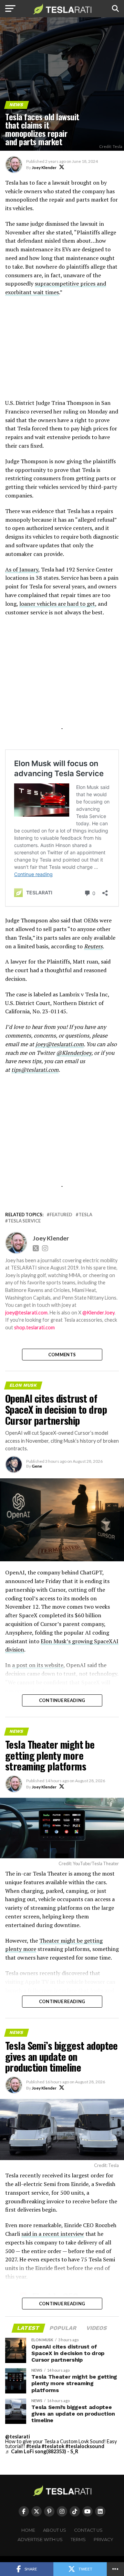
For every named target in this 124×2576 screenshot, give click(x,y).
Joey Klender (44, 168)
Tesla (85, 1215)
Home (28, 2530)
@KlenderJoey (74, 1053)
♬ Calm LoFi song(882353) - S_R (42, 2451)
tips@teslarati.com (35, 1070)
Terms (78, 2540)
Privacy (104, 2540)
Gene (37, 1466)
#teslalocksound (85, 2446)
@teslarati (18, 2436)
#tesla (33, 2446)
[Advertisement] (62, 351)
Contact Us (88, 2530)
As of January (22, 569)
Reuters (93, 946)
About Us (55, 2530)
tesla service (24, 1221)
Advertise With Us (40, 2540)
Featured (61, 1215)
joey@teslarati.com (60, 1044)
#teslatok (53, 2446)
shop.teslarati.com (34, 1327)
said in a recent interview (53, 2234)
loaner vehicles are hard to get (57, 604)
